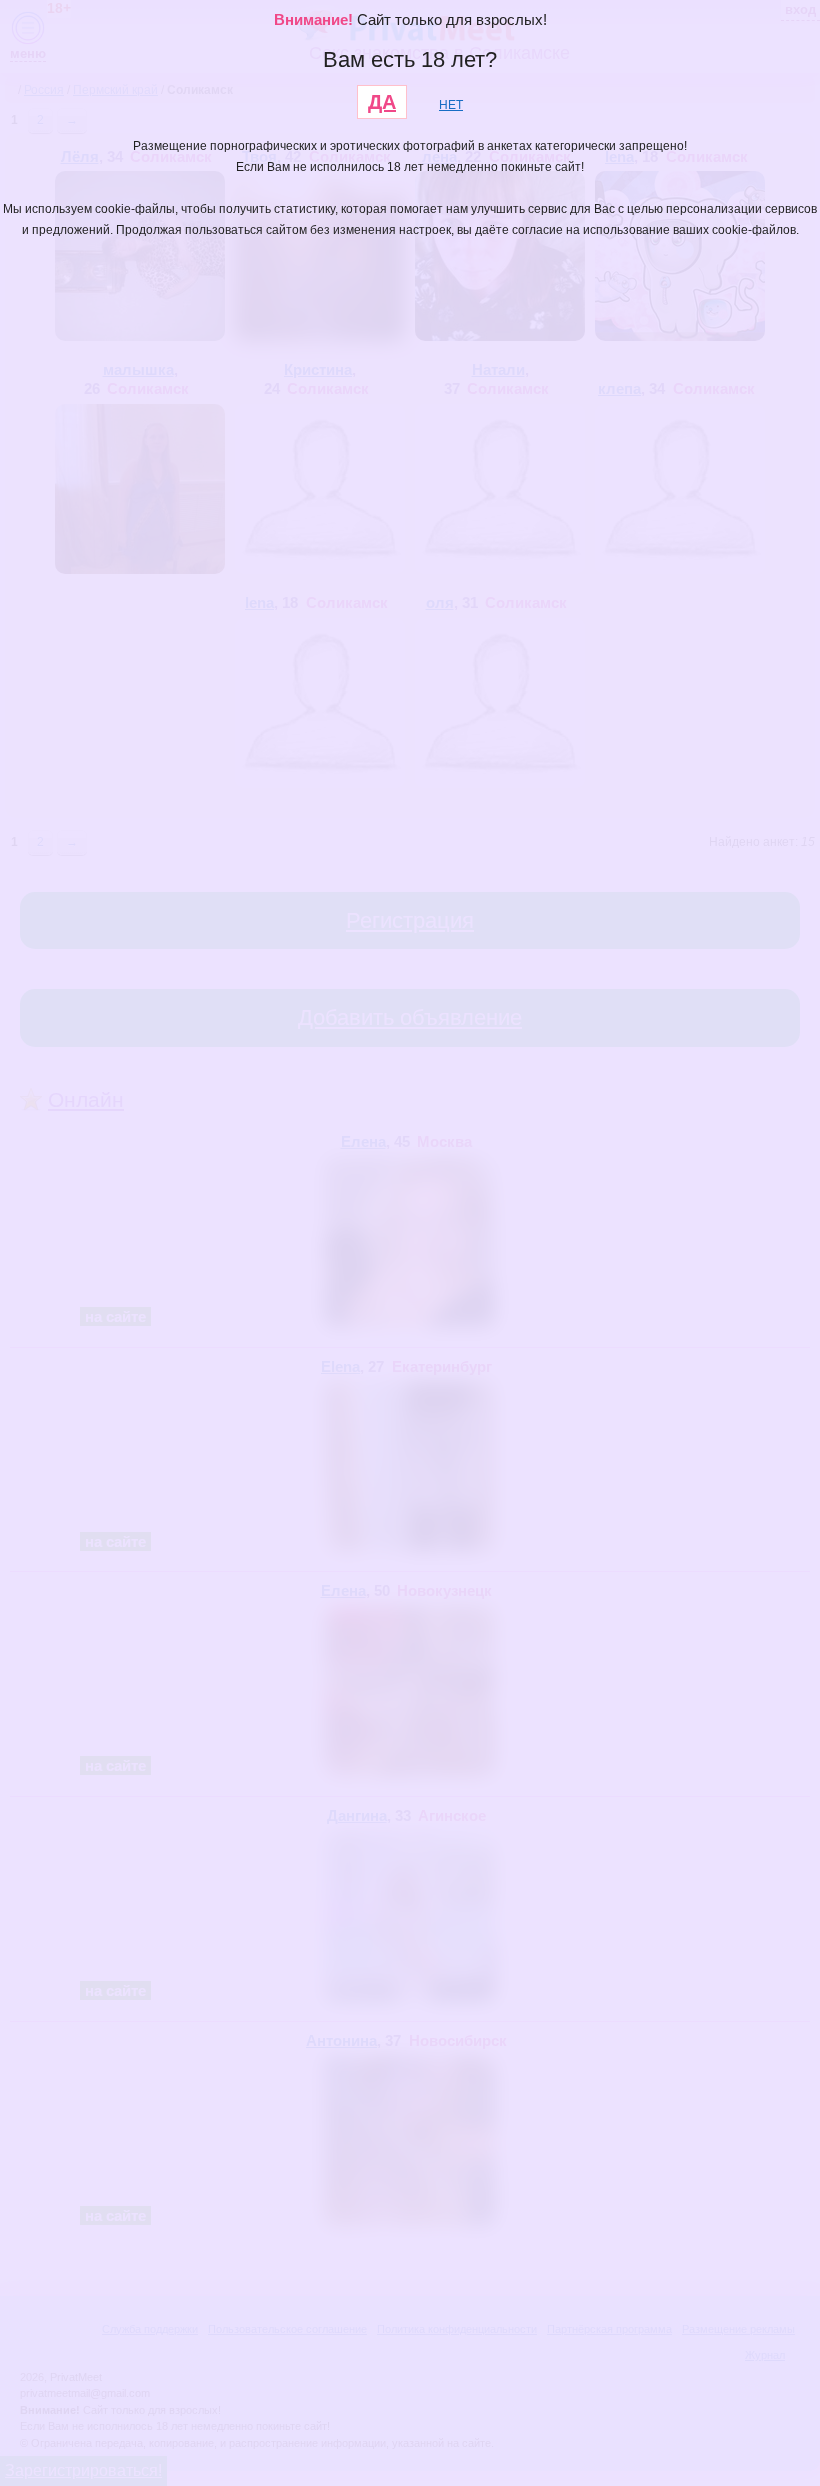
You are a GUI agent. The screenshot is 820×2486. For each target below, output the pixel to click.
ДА (382, 102)
